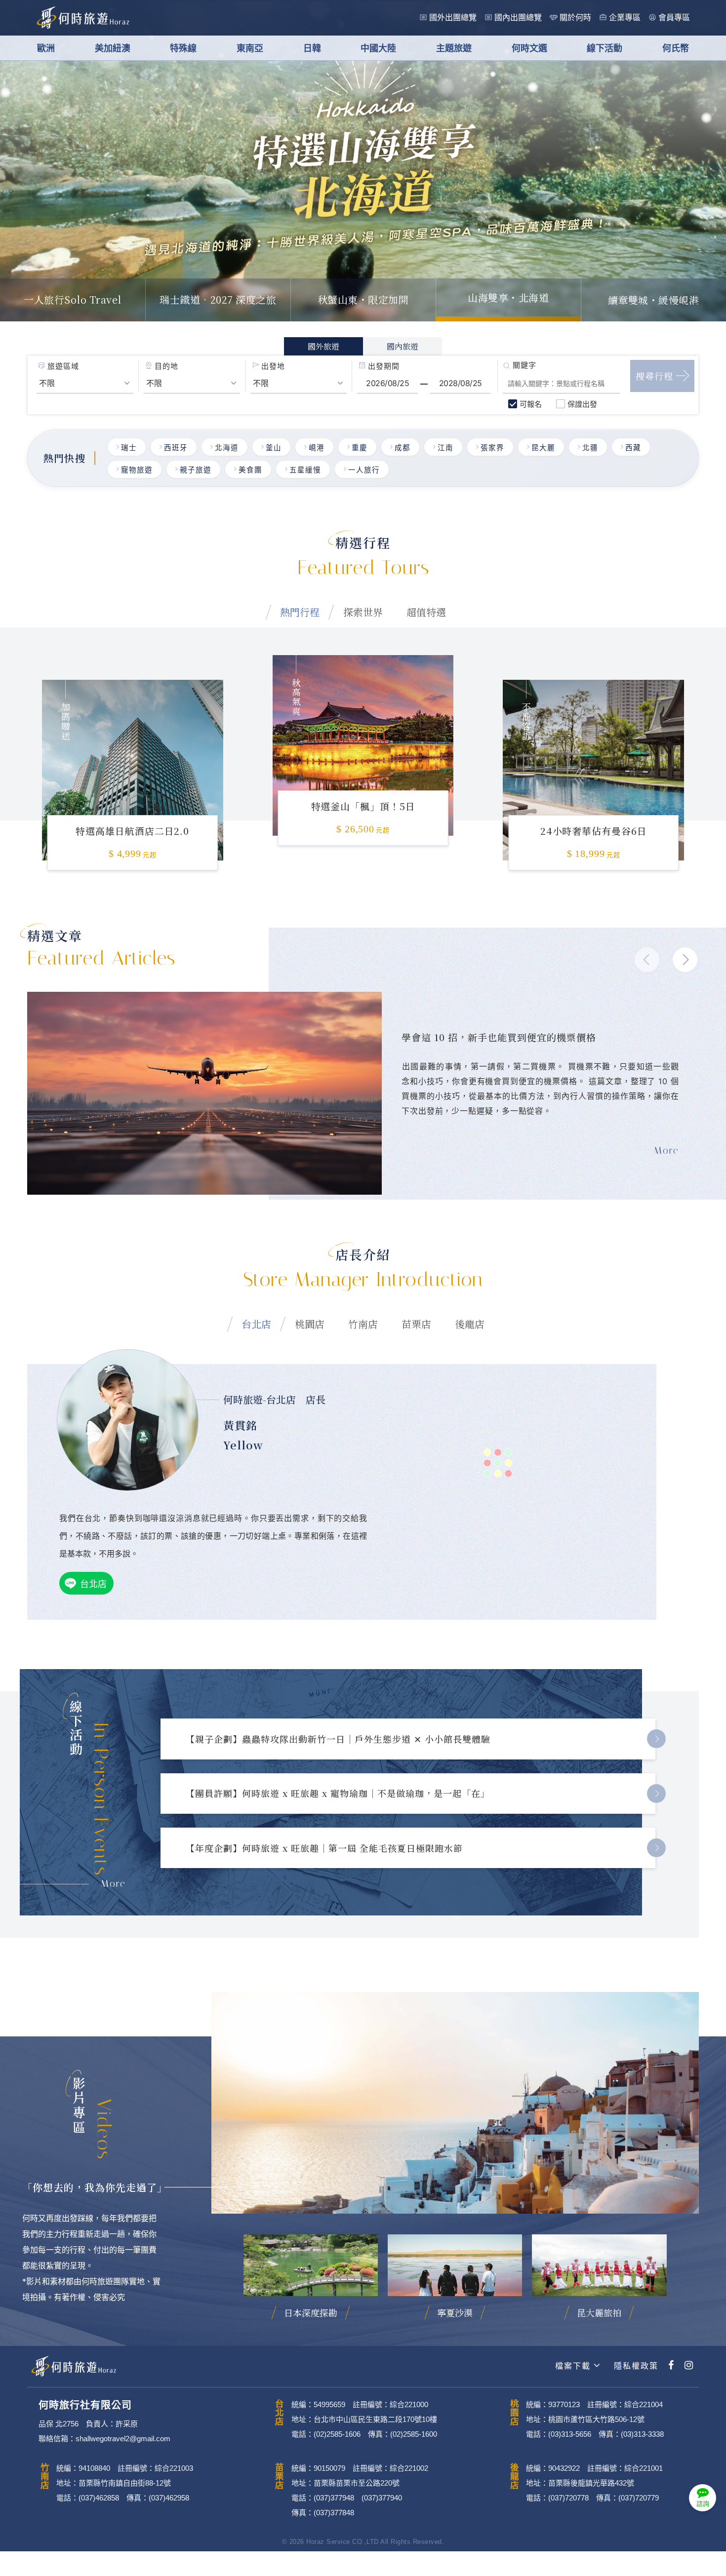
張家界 (492, 448)
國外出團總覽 (453, 18)
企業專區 (625, 18)
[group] (133, 758)
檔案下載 (573, 2366)
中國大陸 (378, 48)
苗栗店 (416, 1324)
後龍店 (470, 1324)
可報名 (531, 404)
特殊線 (183, 48)
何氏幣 (676, 48)
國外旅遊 (323, 346)
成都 (403, 448)
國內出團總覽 (518, 18)
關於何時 (575, 18)
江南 (445, 448)
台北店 (256, 1324)
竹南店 (363, 1324)
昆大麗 (543, 448)
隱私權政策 (635, 2366)
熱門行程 (300, 612)
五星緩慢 (305, 470)
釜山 (274, 448)
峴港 (317, 448)
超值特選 (426, 612)
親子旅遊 (196, 470)
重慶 (360, 448)
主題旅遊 (454, 48)
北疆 (590, 448)
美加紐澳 (113, 48)
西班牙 (176, 448)
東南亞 (250, 48)
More (113, 1883)
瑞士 (129, 448)
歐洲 (46, 48)
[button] (685, 960)
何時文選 (529, 48)
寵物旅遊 (137, 470)
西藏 (633, 448)
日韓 (312, 48)
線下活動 (605, 48)
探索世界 (363, 612)
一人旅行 (364, 470)
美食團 (250, 470)
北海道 (227, 448)
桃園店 (310, 1324)
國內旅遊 (403, 346)
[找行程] (662, 376)
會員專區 (674, 18)
